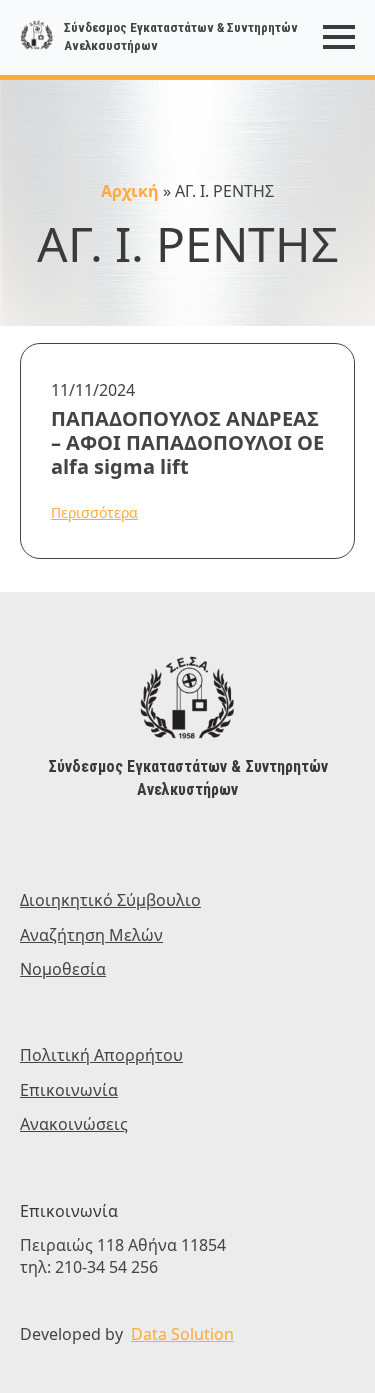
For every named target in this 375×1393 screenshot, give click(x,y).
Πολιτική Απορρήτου (101, 1055)
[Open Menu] (339, 37)
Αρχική (130, 191)
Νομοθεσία (63, 969)
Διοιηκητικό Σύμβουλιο (110, 900)
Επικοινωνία (69, 1090)
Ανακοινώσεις (74, 1124)
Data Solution (182, 1334)
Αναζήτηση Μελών (91, 935)
